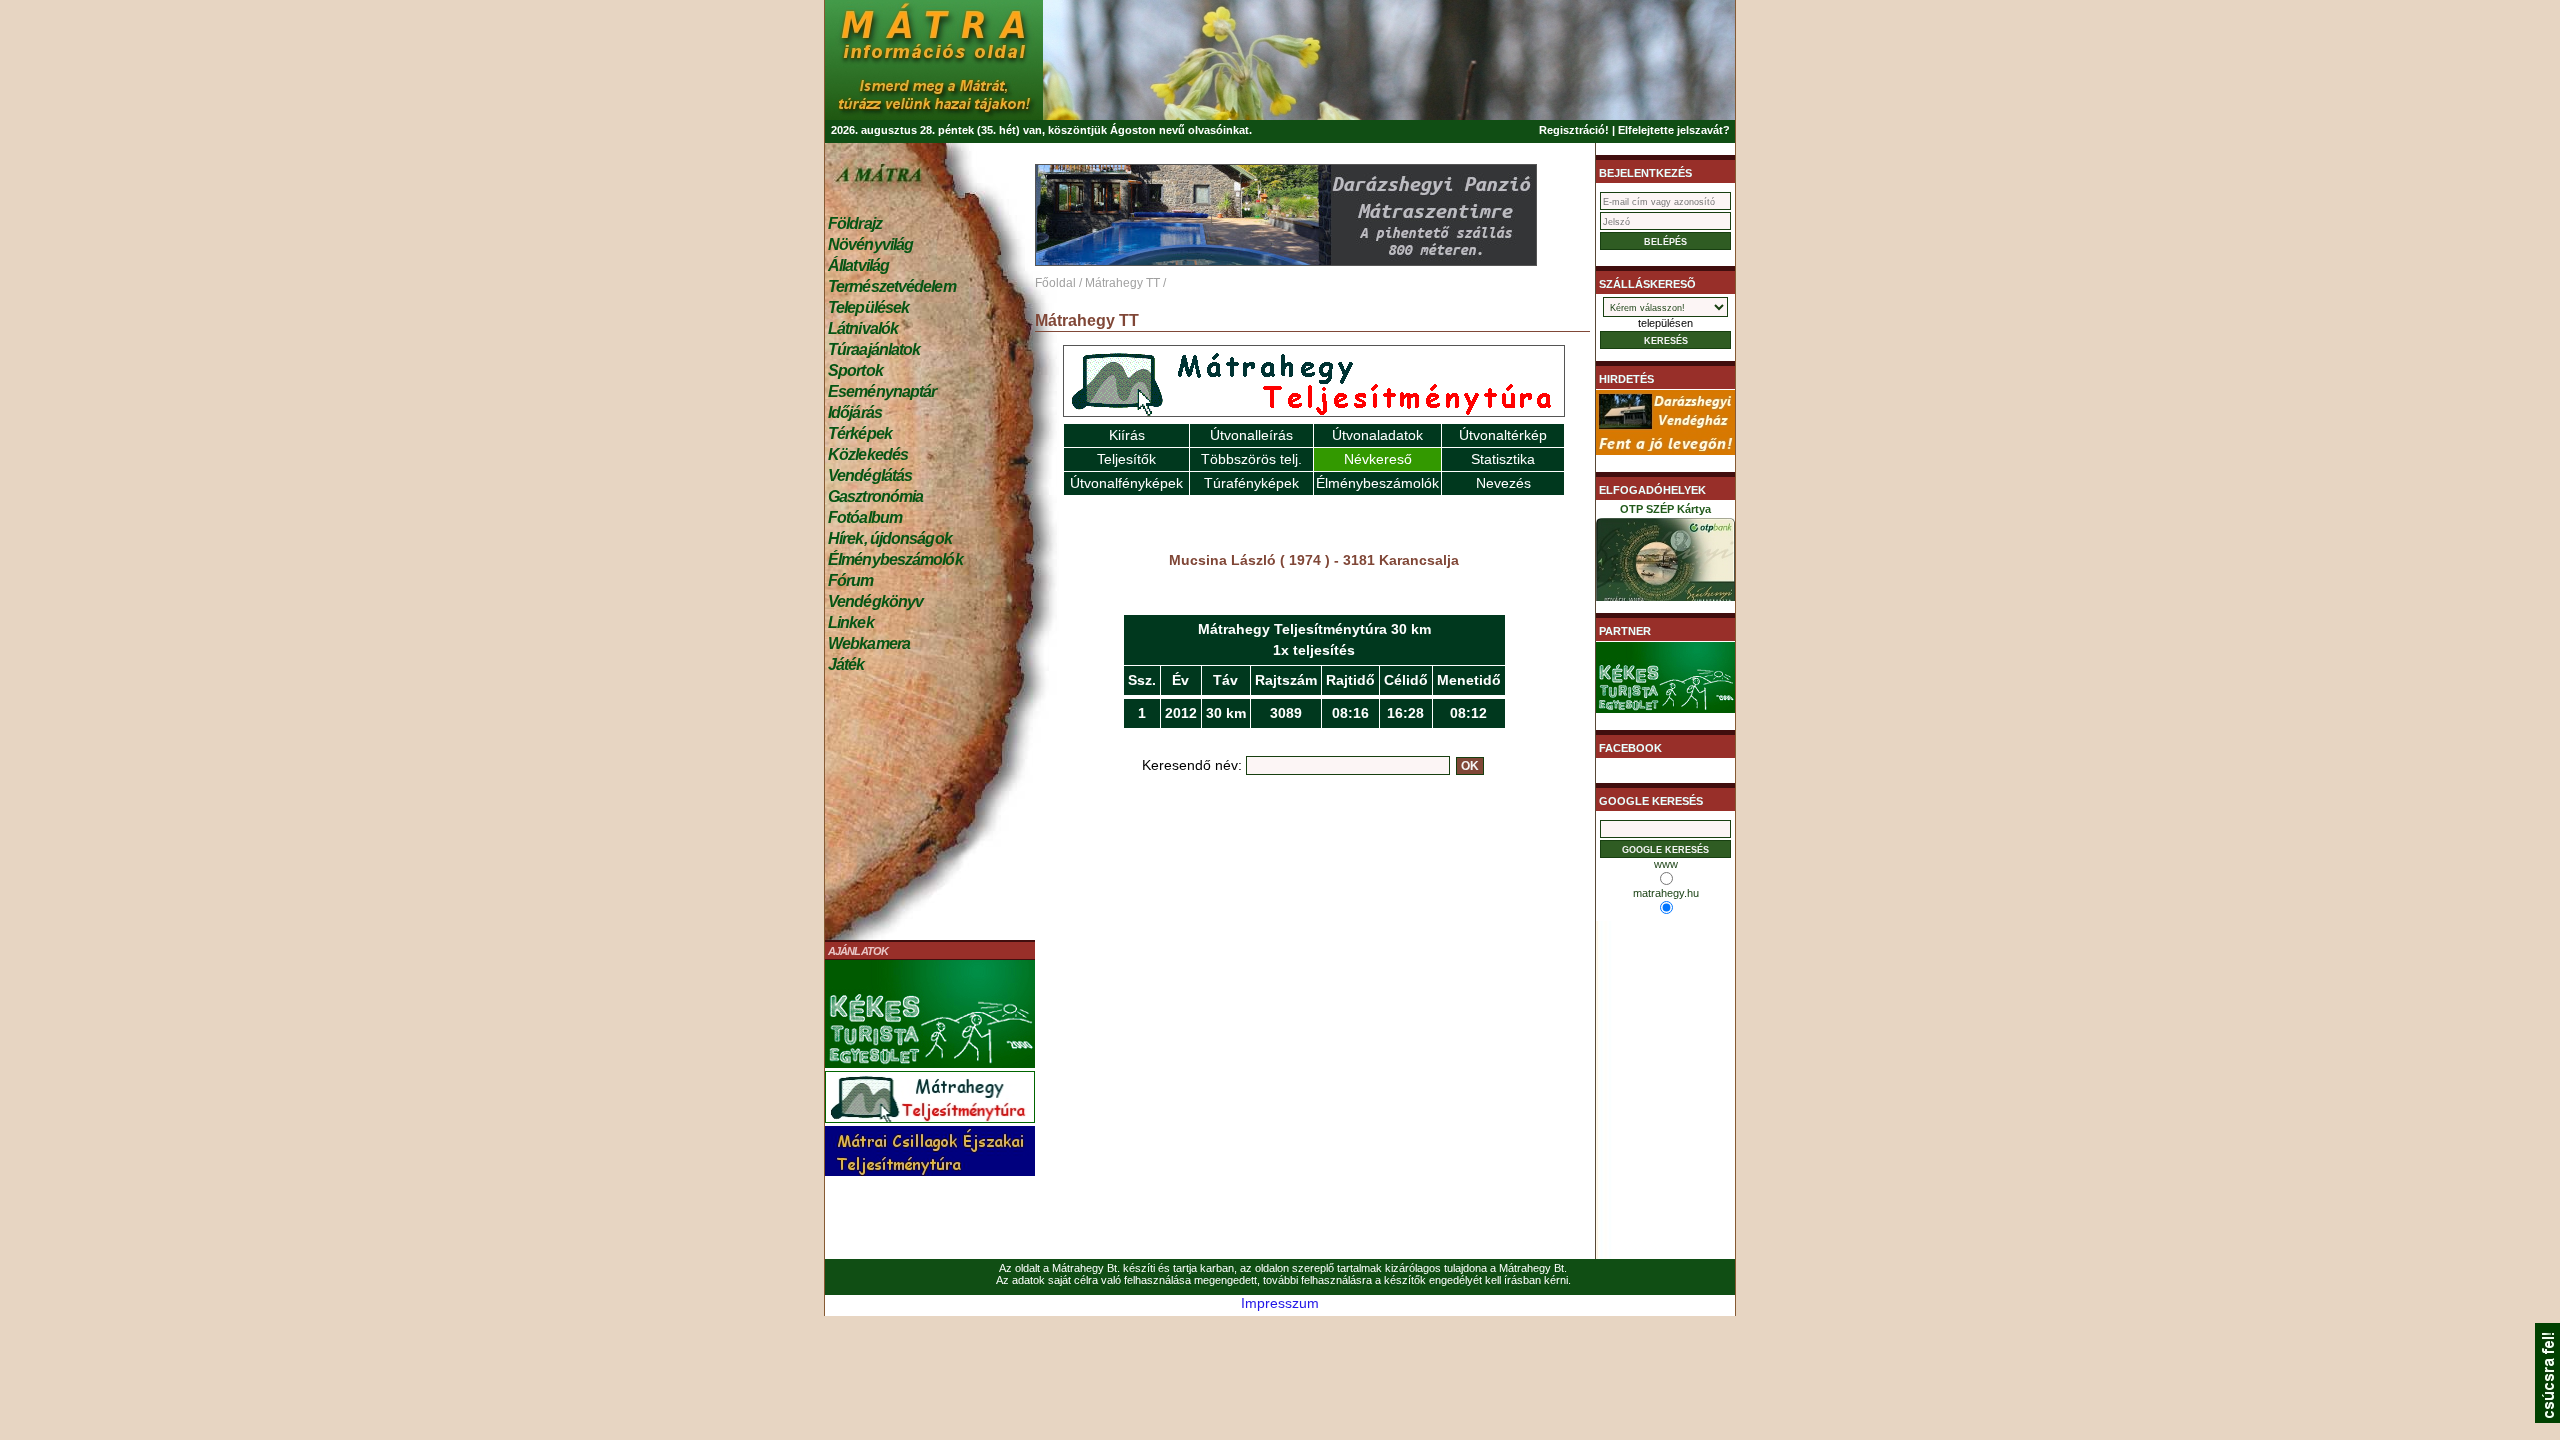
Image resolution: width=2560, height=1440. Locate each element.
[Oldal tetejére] (2547, 1418)
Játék (846, 664)
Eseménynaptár (882, 391)
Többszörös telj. (1251, 459)
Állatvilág (858, 265)
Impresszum (1280, 1303)
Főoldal (1055, 283)
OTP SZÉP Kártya (1665, 509)
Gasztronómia (875, 496)
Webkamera (869, 643)
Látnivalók (863, 328)
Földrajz (855, 223)
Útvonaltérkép (1503, 435)
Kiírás (1127, 435)
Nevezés (1503, 483)
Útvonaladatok (1377, 435)
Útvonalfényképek (1126, 483)
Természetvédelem (892, 286)
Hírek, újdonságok (890, 538)
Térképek (860, 433)
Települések (868, 307)
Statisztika (1503, 459)
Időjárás (855, 412)
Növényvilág (870, 244)
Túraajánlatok (874, 349)
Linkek (851, 622)
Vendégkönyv (875, 601)
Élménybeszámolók (895, 559)
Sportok (855, 370)
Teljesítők (1126, 459)
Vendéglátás (870, 475)
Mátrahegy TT (1122, 283)
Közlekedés (868, 454)
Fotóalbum (865, 517)
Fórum (851, 580)
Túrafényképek (1251, 483)
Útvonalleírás (1251, 435)
